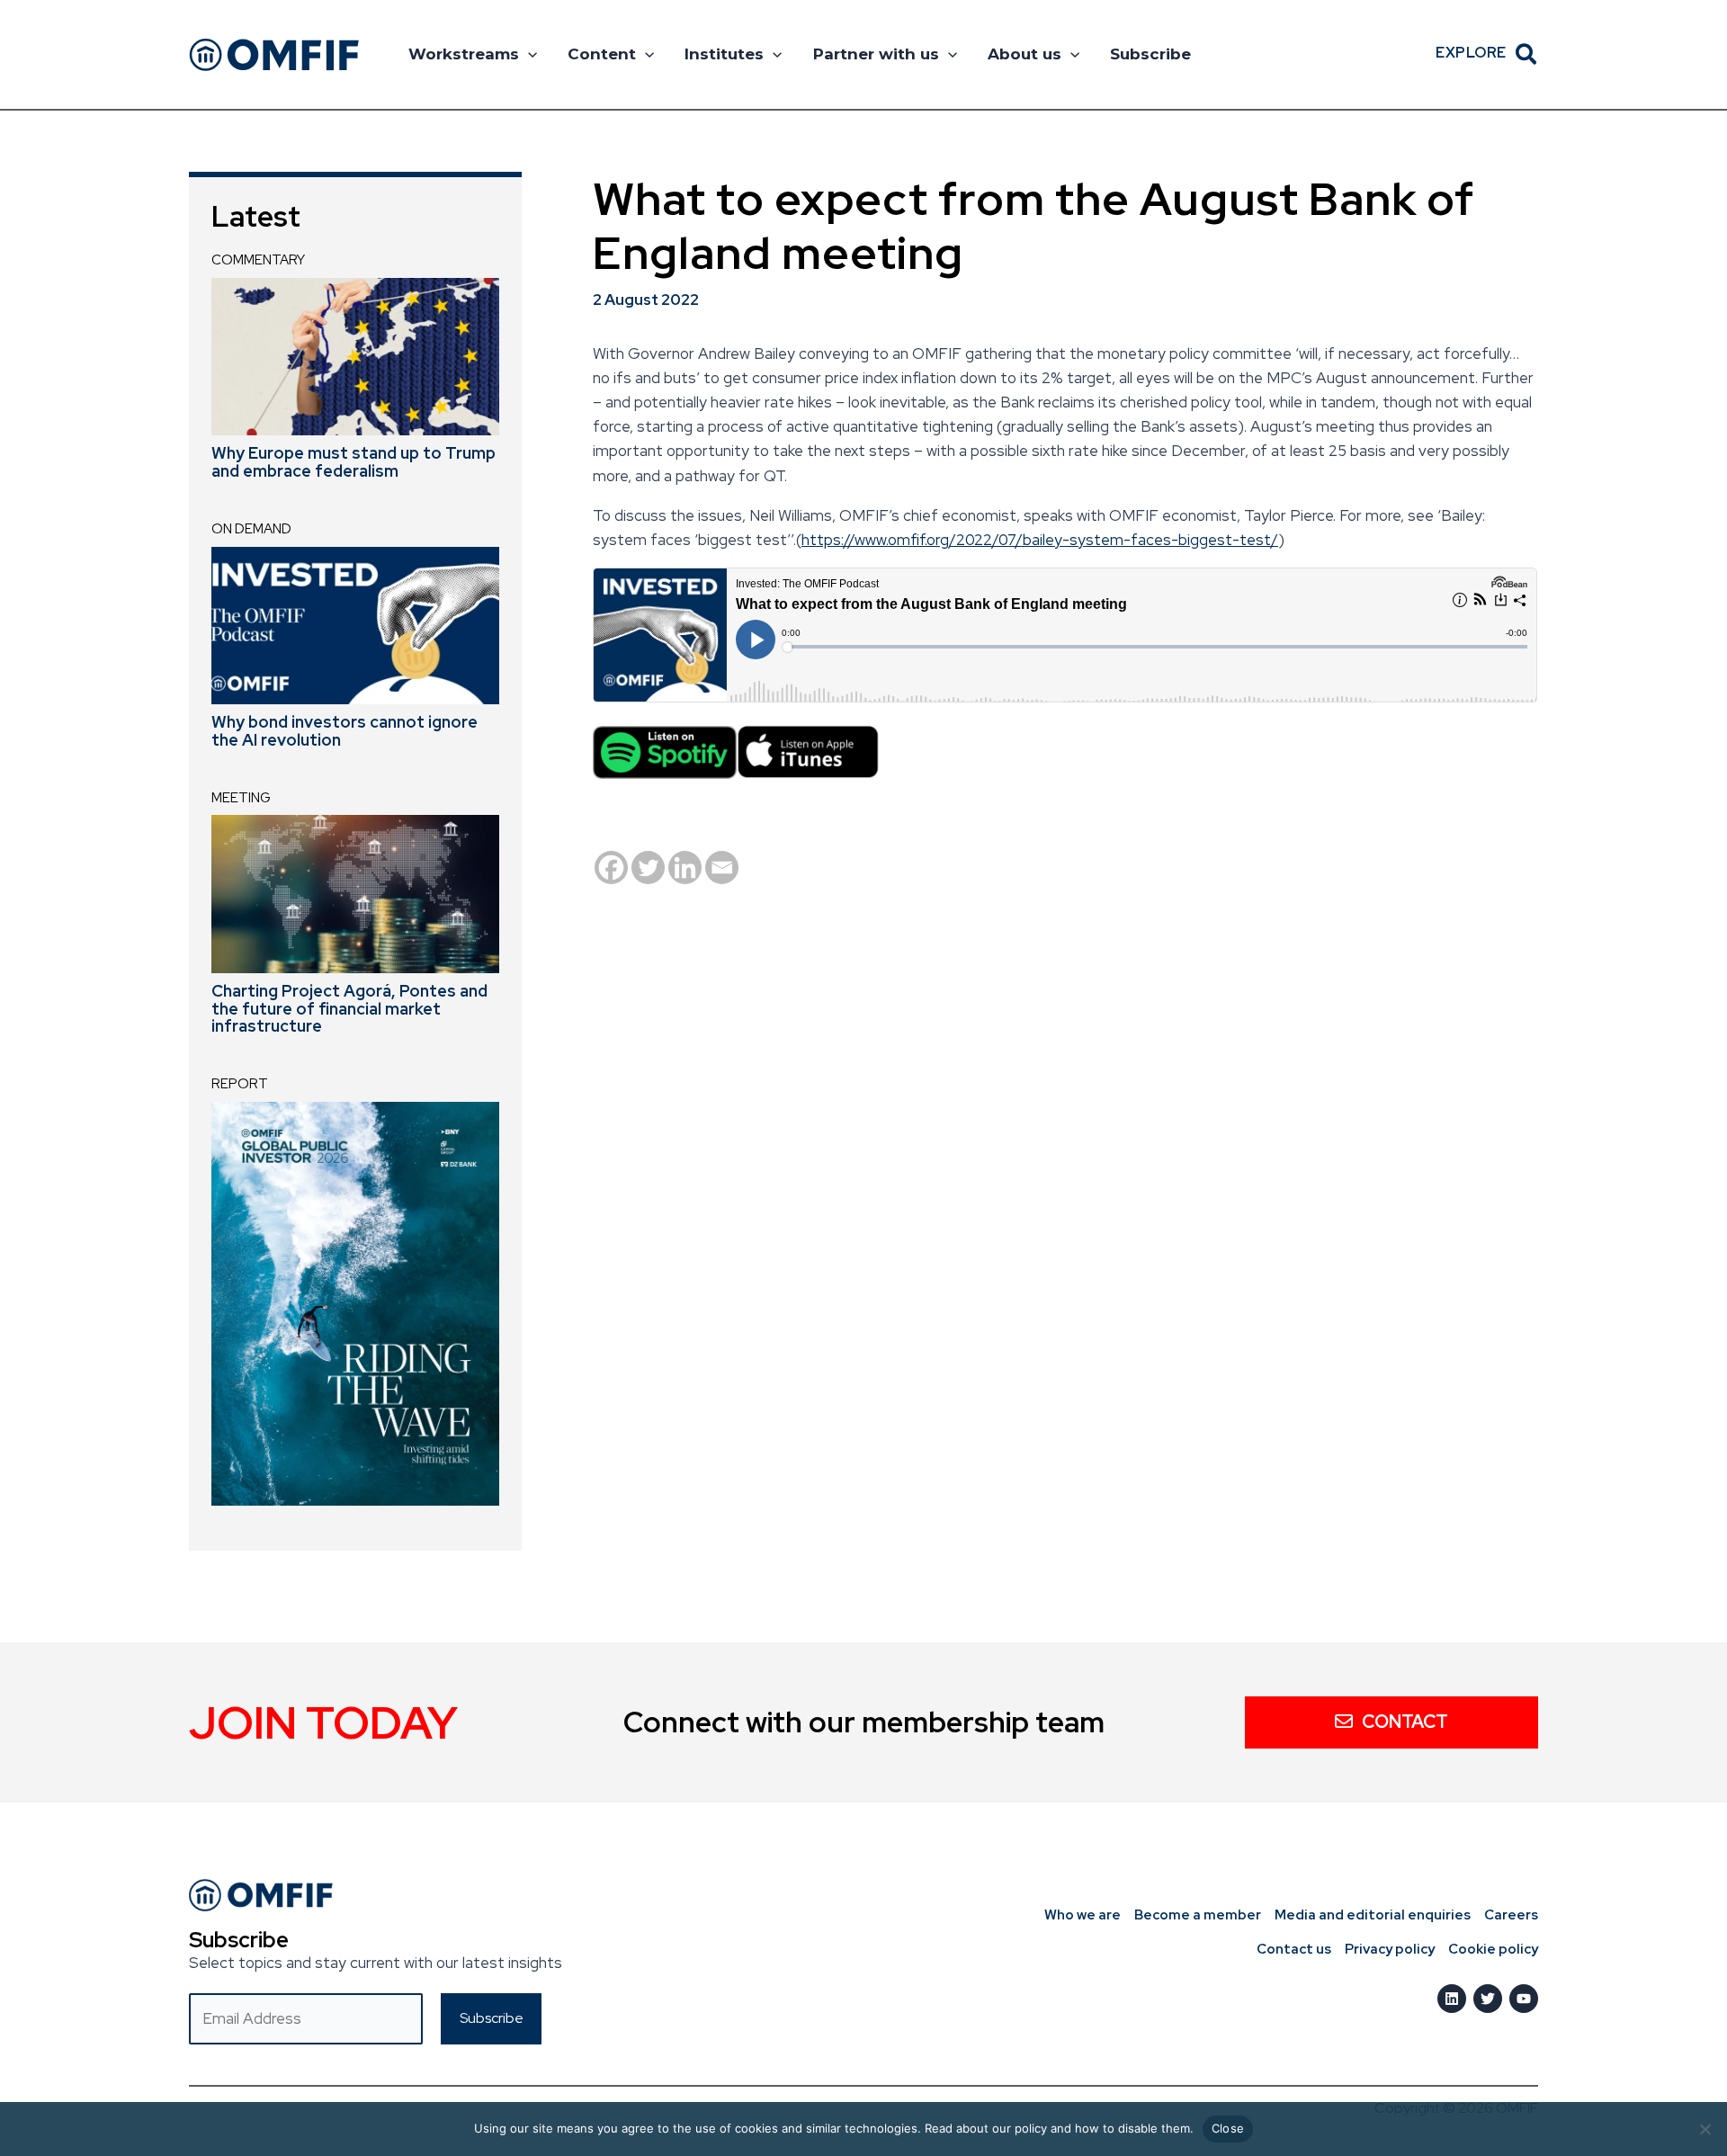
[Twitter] (648, 868)
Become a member (1198, 1915)
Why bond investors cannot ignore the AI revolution (345, 731)
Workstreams (464, 54)
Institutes (724, 54)
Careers (1511, 1915)
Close (1228, 2128)
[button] (528, 54)
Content (602, 54)
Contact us (1294, 1949)
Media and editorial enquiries (1373, 1915)
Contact (1405, 1722)
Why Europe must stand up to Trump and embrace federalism (353, 462)
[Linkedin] (685, 868)
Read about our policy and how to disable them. (1059, 2128)
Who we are (1083, 1915)
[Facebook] (611, 868)
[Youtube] (1524, 1999)
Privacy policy (1390, 1949)
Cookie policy (1493, 1949)
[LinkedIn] (1452, 1999)
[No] (1705, 2129)
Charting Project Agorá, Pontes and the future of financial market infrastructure (349, 1009)
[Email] (722, 868)
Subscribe (1150, 54)
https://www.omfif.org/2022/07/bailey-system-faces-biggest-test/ (1040, 540)
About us (1025, 54)
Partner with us (876, 54)
